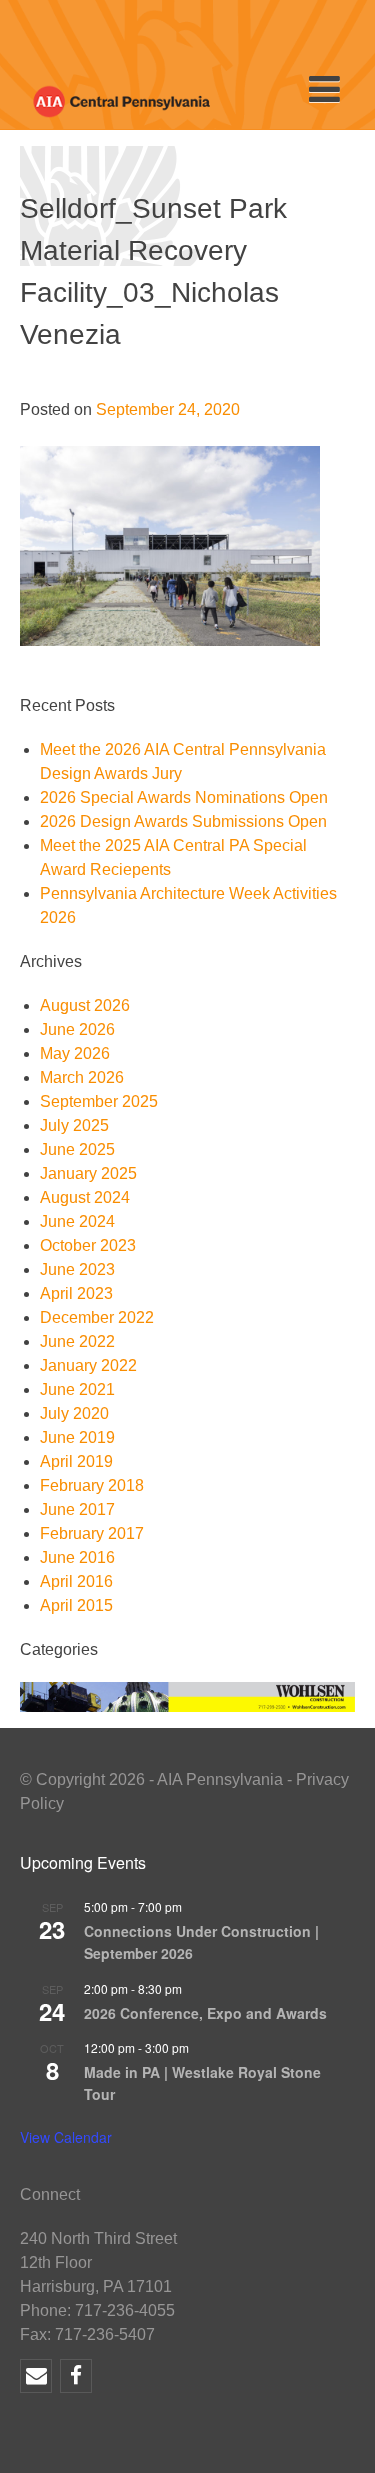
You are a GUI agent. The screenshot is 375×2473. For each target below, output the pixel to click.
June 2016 (77, 1557)
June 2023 (77, 1269)
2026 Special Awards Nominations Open (184, 797)
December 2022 (97, 1317)
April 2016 (76, 1581)
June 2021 (77, 1389)
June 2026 (77, 1029)
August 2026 (85, 1005)
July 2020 (74, 1413)
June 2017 (77, 1509)
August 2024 (85, 1197)
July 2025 (74, 1125)
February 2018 (92, 1485)
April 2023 (76, 1293)
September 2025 (99, 1101)
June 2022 (77, 1341)
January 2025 (88, 1173)
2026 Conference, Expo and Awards (205, 2013)
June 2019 (77, 1437)
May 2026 (75, 1053)
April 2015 (76, 1605)
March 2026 (82, 1077)
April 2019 (76, 1461)
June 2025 (77, 1149)
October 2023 (88, 1245)
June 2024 (77, 1221)
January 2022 (88, 1365)
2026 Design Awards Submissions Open (183, 821)
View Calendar (66, 2137)
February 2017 (92, 1533)
